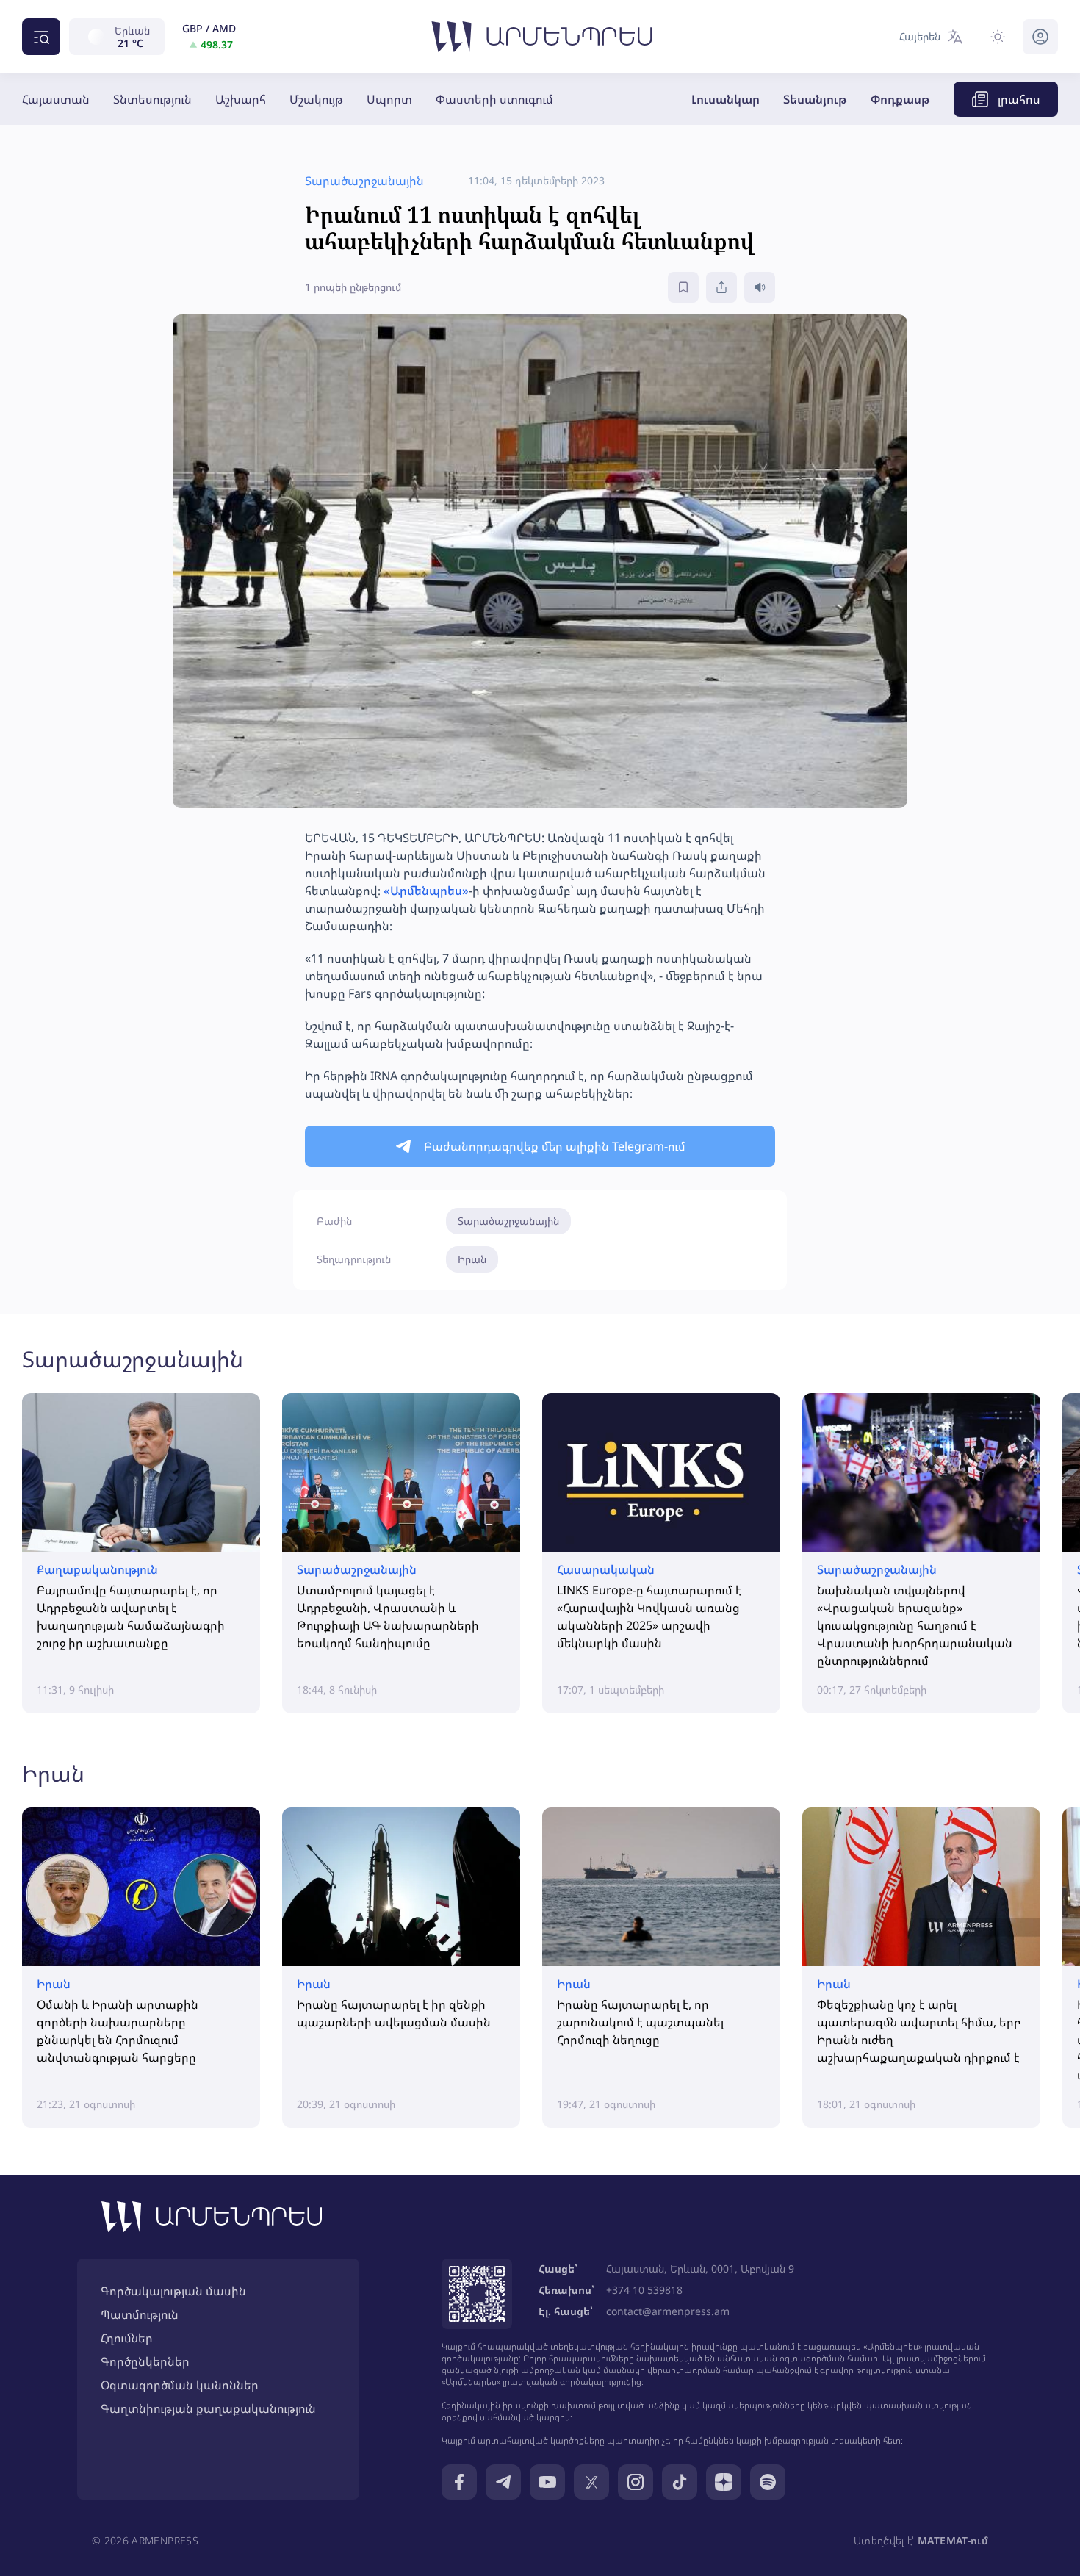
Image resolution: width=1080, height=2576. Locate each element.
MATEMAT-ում (953, 2540)
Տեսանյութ (815, 99)
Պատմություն (140, 2314)
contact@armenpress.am (668, 2311)
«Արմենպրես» (426, 891)
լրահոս (1019, 99)
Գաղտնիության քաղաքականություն (208, 2408)
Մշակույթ (316, 99)
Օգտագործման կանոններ (180, 2385)
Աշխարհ (241, 99)
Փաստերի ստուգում (494, 99)
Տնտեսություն (152, 99)
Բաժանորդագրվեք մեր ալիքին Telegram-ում (555, 1146)
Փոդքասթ (900, 99)
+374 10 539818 (644, 2290)
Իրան (472, 1259)
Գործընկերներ (145, 2361)
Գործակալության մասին (173, 2291)
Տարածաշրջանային (508, 1221)
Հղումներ (127, 2338)
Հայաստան (56, 99)
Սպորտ (389, 99)
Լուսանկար (726, 99)
